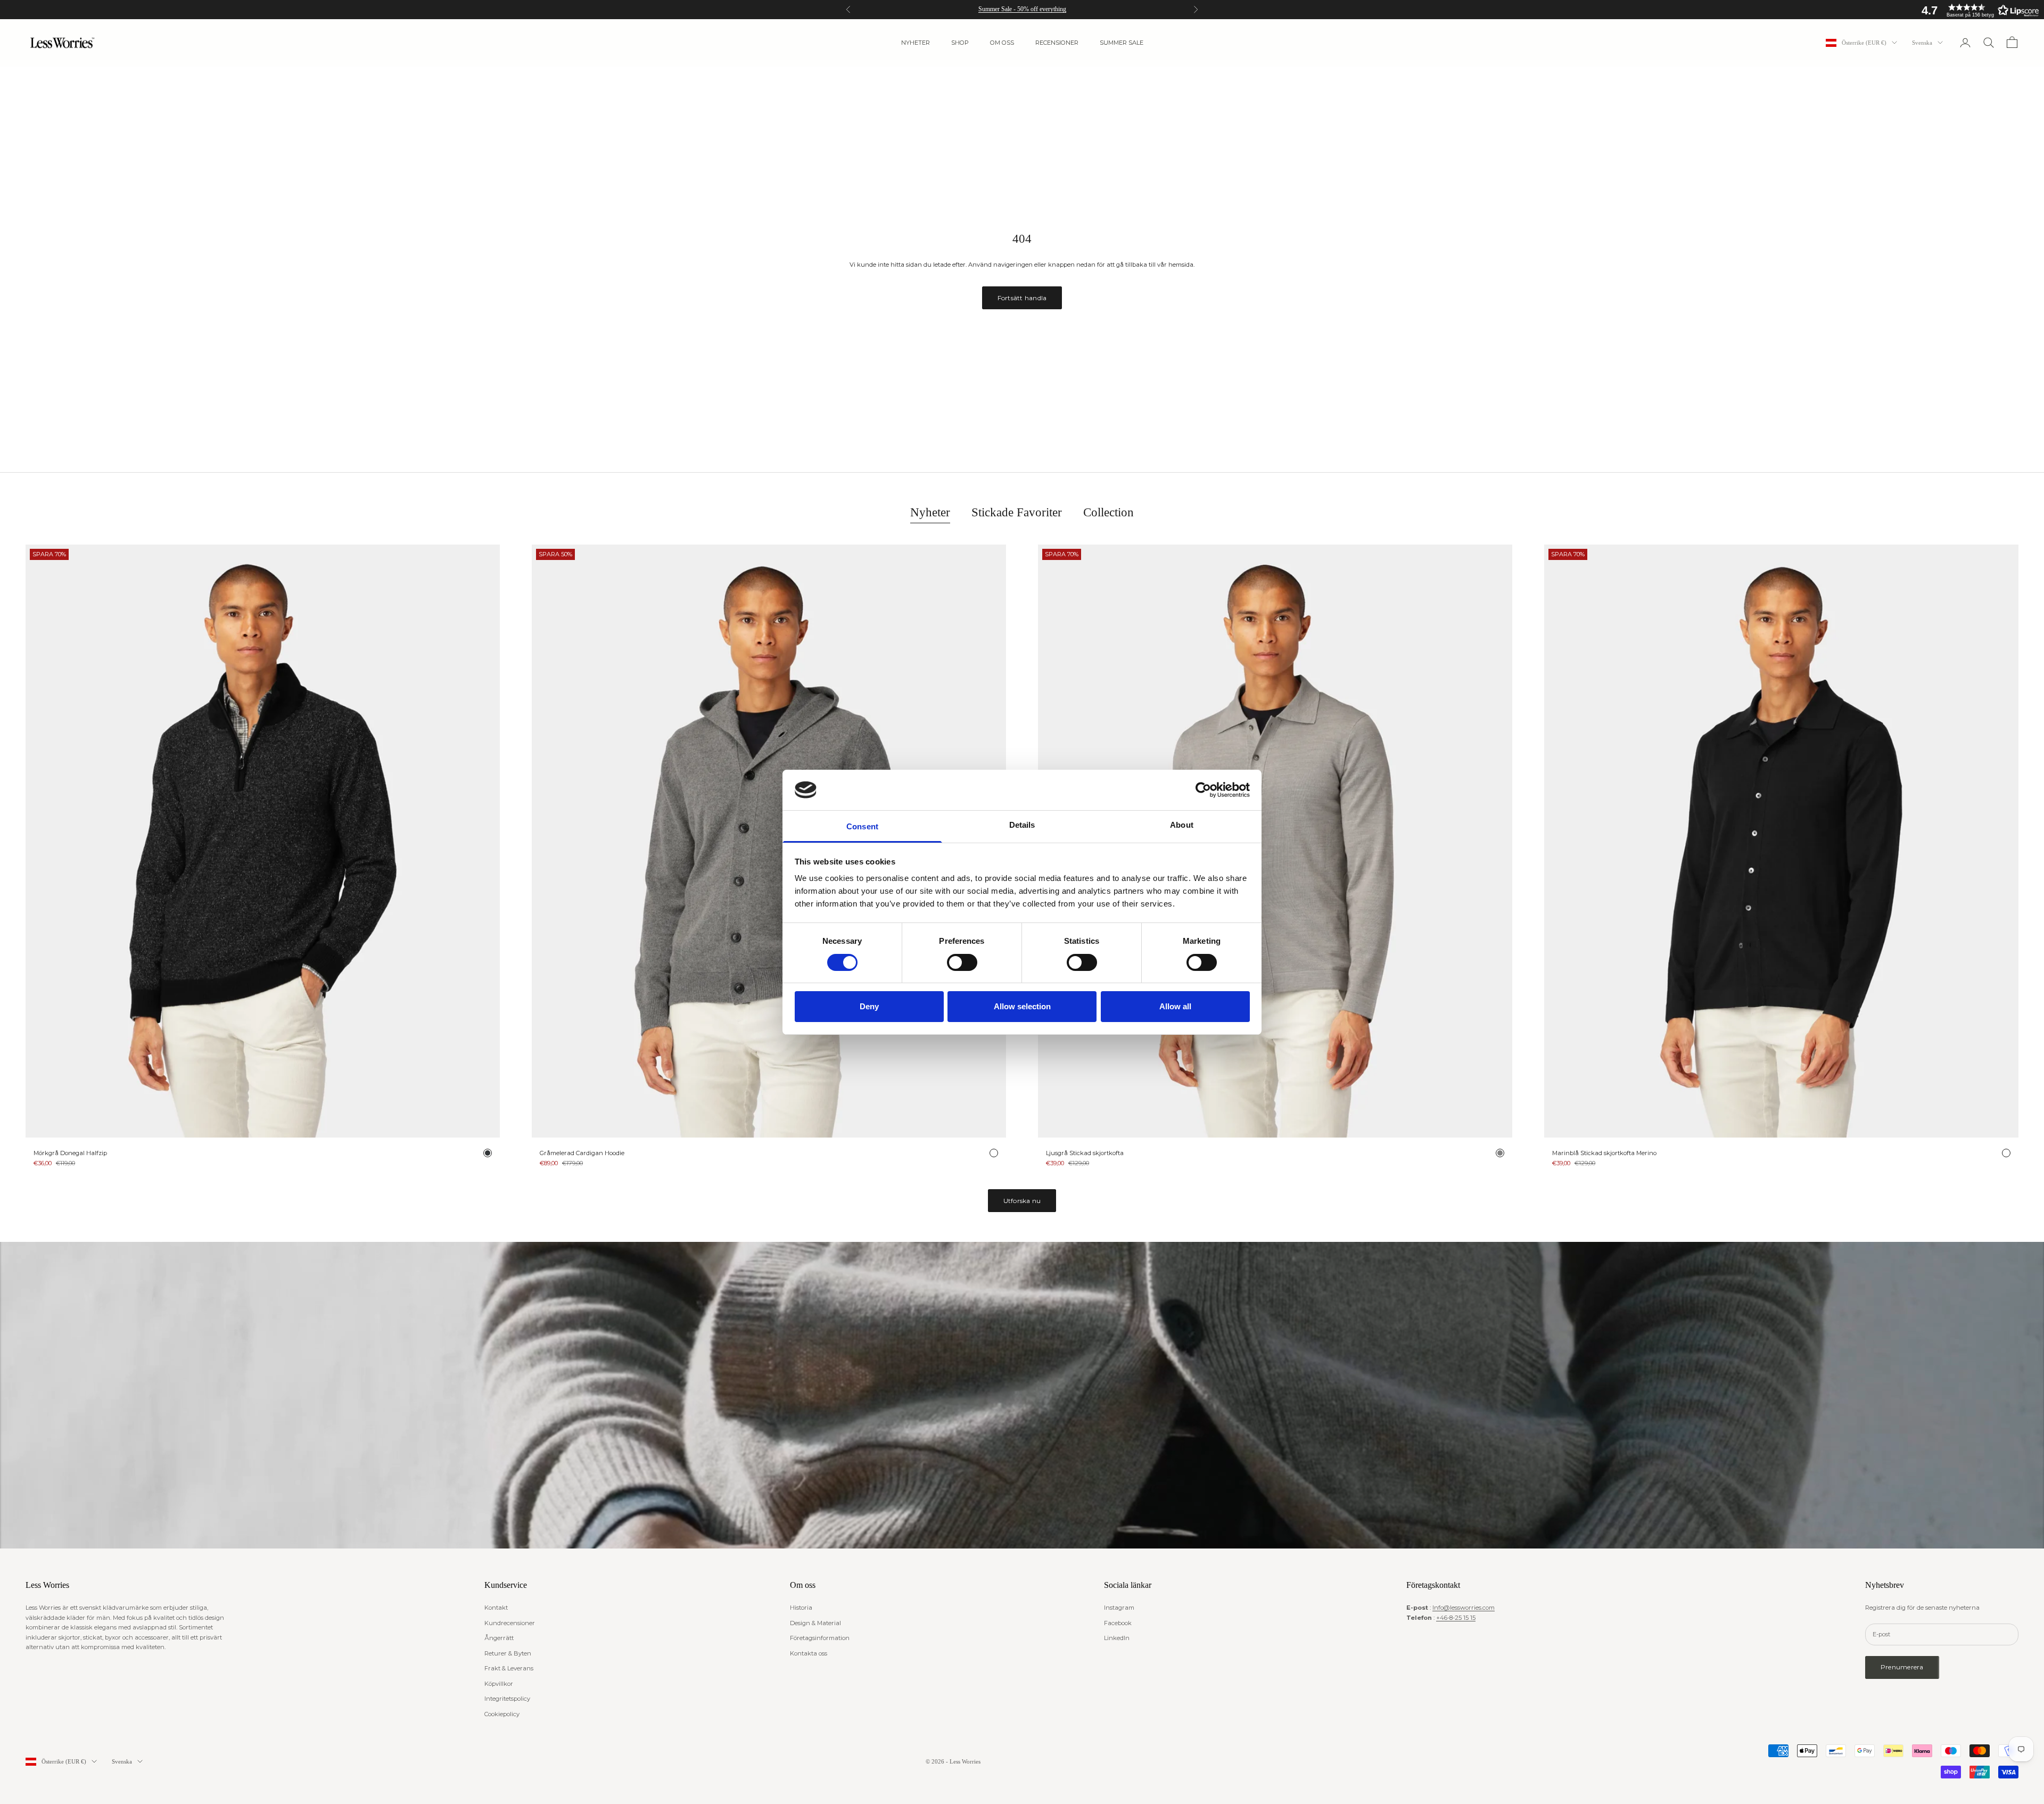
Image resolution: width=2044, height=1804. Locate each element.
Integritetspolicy (507, 1699)
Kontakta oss (809, 1653)
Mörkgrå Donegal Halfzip (70, 1153)
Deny (869, 1006)
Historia (801, 1608)
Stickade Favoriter (1017, 512)
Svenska (1922, 43)
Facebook (1118, 1623)
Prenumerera (1902, 1667)
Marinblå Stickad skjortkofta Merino (1604, 1153)
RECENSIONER (1057, 43)
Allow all (1175, 1006)
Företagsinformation (820, 1638)
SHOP (960, 43)
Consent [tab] (862, 826)
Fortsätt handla (1022, 298)
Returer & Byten (508, 1653)
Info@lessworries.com (1464, 1608)
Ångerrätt (499, 1638)
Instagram (1119, 1608)
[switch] (962, 962)
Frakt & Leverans (509, 1668)
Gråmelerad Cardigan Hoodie (582, 1153)
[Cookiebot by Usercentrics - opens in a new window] (1203, 790)
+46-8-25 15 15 (1456, 1618)
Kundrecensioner (510, 1623)
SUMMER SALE (1122, 43)
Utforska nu (1022, 1201)
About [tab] (1182, 825)
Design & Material (815, 1623)
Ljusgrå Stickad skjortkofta (1085, 1153)
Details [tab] (1022, 825)
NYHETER (916, 43)
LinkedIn (1117, 1638)
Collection (1108, 512)
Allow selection (1022, 1006)
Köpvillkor (499, 1684)
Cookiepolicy (502, 1714)
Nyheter (930, 512)
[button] (1977, 10)
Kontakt (496, 1608)
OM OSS (1002, 43)
